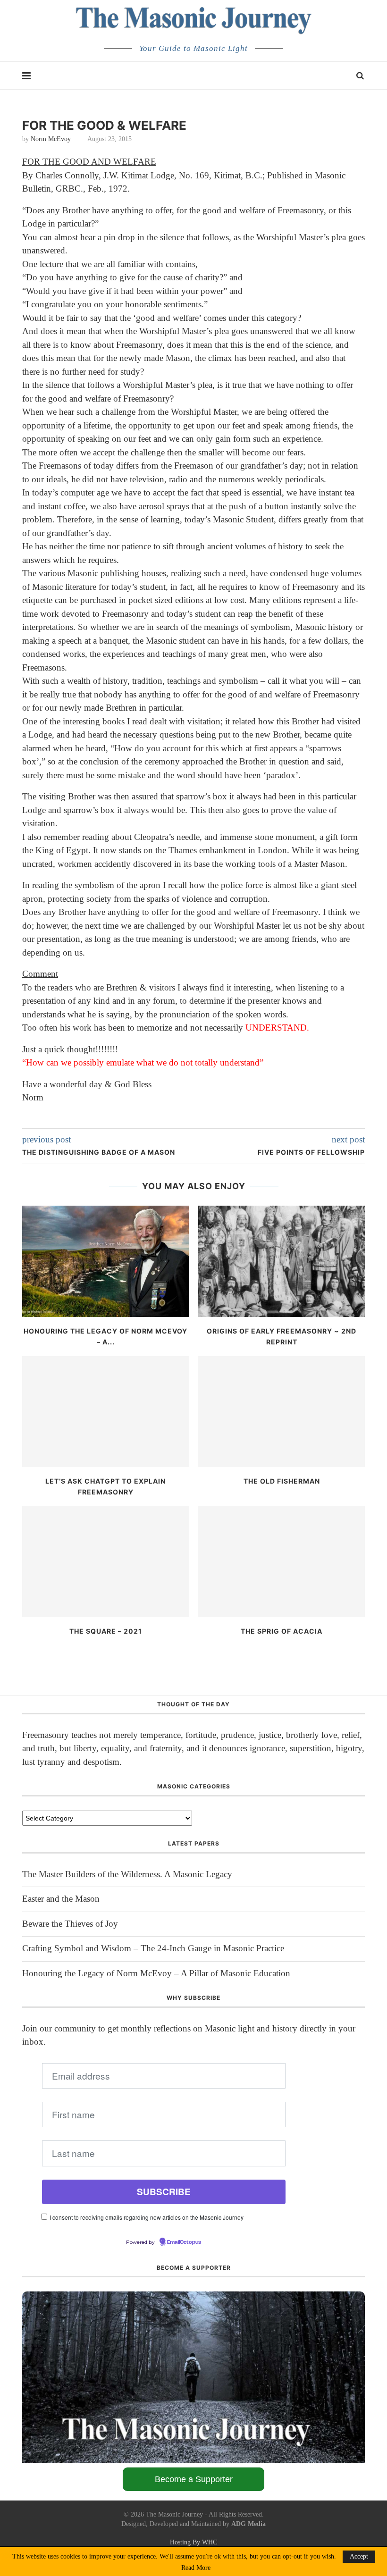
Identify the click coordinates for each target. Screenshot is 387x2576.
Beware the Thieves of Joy (70, 1924)
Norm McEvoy (51, 139)
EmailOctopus (184, 2242)
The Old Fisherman (282, 1481)
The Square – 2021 (106, 1631)
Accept (359, 2556)
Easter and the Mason (61, 1899)
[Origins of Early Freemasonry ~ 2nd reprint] (282, 1261)
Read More (196, 2568)
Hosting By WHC (193, 2542)
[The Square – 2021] (105, 1562)
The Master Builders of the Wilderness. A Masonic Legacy (127, 1874)
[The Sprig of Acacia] (282, 1562)
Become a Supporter (194, 2479)
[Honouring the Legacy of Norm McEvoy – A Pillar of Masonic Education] (105, 1261)
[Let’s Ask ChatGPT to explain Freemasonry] (105, 1412)
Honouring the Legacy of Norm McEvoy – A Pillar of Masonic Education (156, 1973)
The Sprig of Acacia (282, 1631)
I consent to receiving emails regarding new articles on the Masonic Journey (147, 2217)
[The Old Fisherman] (282, 1412)
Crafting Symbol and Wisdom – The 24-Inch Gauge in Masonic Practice (153, 1948)
